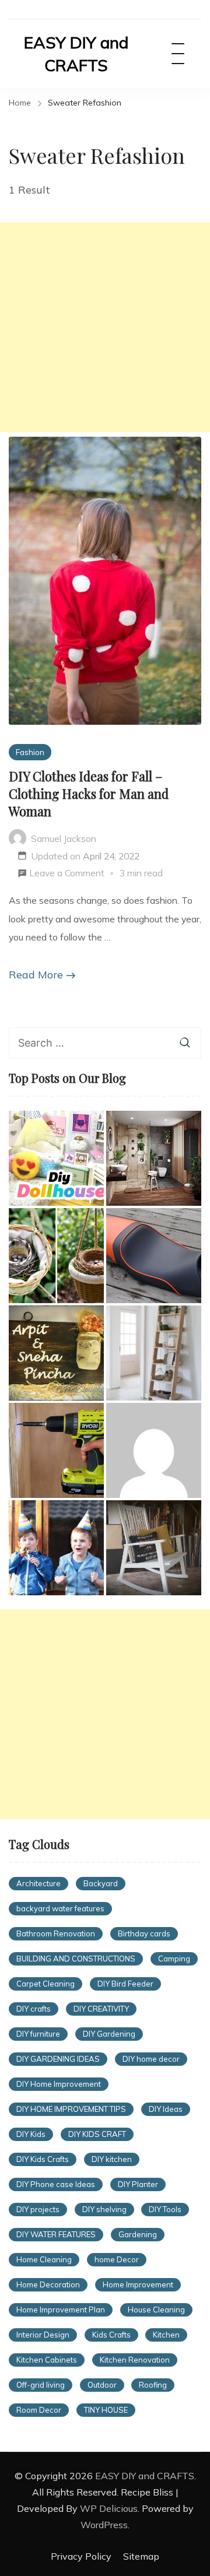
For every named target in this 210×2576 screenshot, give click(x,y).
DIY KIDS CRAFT (97, 2134)
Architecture (38, 1883)
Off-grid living (41, 2385)
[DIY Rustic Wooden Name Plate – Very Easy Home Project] (56, 1353)
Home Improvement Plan (61, 2310)
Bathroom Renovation (56, 1933)
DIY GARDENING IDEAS (58, 2059)
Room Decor (39, 2410)
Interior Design (43, 2335)
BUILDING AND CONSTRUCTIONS (76, 1959)
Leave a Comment (67, 875)
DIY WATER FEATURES (56, 2234)
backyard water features (60, 1908)
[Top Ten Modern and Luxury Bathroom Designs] (154, 1158)
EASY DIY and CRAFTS (76, 54)
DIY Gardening (109, 2034)
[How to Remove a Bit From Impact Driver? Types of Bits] (56, 1450)
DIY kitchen (112, 2159)
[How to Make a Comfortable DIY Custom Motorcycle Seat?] (154, 1256)
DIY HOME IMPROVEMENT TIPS (71, 2109)
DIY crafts (34, 2009)
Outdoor (102, 2385)
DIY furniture (38, 2034)
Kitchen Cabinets (47, 2360)
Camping (174, 1959)
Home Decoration (48, 2284)
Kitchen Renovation (135, 2360)
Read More (36, 975)
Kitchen (166, 2335)
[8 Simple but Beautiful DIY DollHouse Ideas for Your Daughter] (56, 1158)
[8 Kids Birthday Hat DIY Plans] (56, 1548)
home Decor (117, 2259)
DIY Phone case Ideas (56, 2184)
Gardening (138, 2234)
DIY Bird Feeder (125, 1984)
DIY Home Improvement (59, 2084)
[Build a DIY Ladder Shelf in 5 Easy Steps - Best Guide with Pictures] (154, 1353)
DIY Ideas (166, 2109)
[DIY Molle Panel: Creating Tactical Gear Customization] (154, 1450)
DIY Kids (31, 2134)
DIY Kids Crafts (43, 2159)
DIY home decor (151, 2059)
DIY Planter (138, 2184)
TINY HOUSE (106, 2410)
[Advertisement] (105, 327)
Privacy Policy (81, 2556)
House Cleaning (156, 2310)
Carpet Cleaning (45, 1984)
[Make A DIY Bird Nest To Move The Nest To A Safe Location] (56, 1256)
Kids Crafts (111, 2335)
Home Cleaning (44, 2259)
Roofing (153, 2385)
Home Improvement (138, 2284)
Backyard (101, 1883)
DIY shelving (104, 2209)
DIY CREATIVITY (101, 2009)
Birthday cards (144, 1933)
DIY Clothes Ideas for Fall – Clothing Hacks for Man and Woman (89, 794)
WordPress (104, 2525)
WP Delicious (109, 2508)
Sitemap (141, 2556)
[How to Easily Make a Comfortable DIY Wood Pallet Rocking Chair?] (154, 1548)
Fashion (30, 752)
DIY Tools (165, 2209)
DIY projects (38, 2209)
